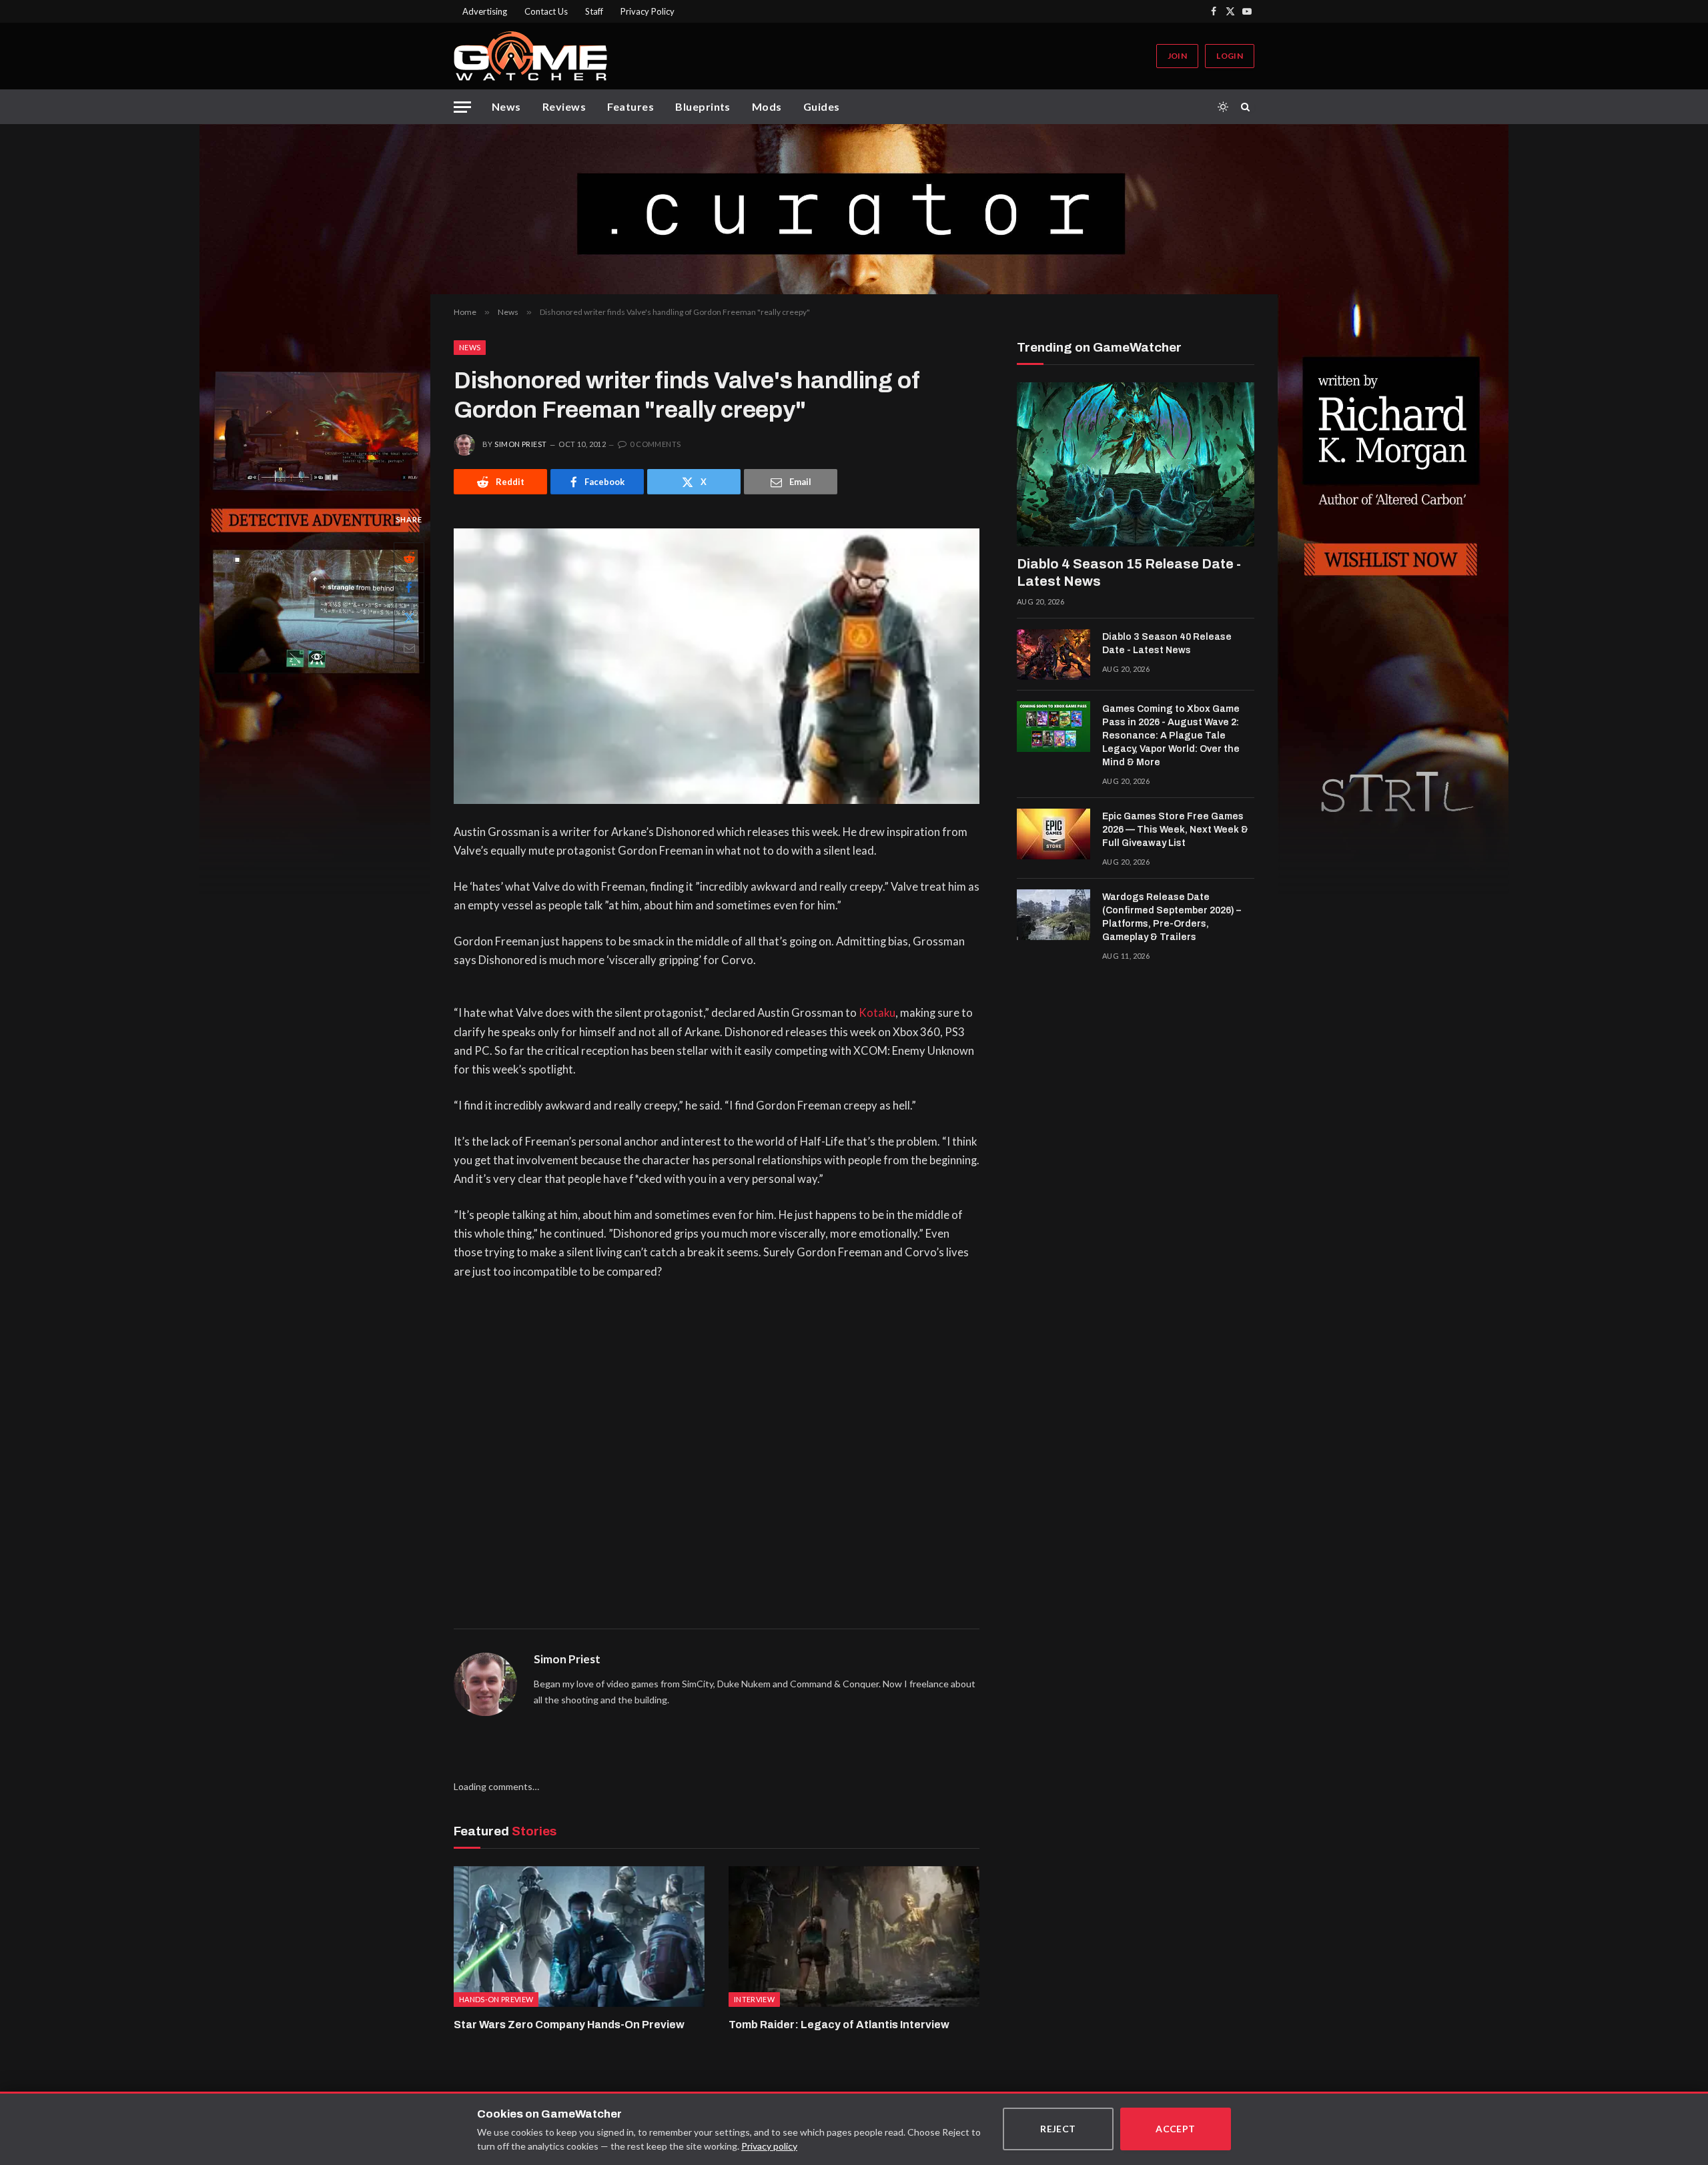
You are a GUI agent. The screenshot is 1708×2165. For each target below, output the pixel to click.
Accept (1176, 2129)
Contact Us (546, 11)
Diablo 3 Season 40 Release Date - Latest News (1167, 643)
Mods (767, 106)
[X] (409, 618)
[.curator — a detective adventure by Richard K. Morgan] (854, 209)
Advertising (485, 11)
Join (1177, 56)
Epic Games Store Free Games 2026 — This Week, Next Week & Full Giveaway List (1175, 830)
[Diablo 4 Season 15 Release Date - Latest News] (1136, 464)
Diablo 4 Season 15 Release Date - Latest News (1129, 572)
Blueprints (703, 106)
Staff (594, 11)
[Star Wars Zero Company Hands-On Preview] (579, 1937)
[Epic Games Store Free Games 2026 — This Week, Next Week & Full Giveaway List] (1053, 834)
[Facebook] (409, 588)
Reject (1058, 2129)
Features (630, 106)
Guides (822, 106)
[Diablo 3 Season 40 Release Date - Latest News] (1053, 655)
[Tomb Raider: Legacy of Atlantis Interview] (854, 1937)
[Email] (409, 648)
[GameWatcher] (530, 56)
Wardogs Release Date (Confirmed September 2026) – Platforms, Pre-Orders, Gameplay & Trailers (1172, 917)
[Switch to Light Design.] (1223, 107)
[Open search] (1248, 107)
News (506, 106)
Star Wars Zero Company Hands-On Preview (569, 2025)
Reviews (564, 106)
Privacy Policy (648, 11)
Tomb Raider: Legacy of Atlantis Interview (839, 2025)
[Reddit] (409, 558)
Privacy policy (769, 2146)
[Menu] (462, 107)
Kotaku (877, 1013)
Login (1230, 56)
